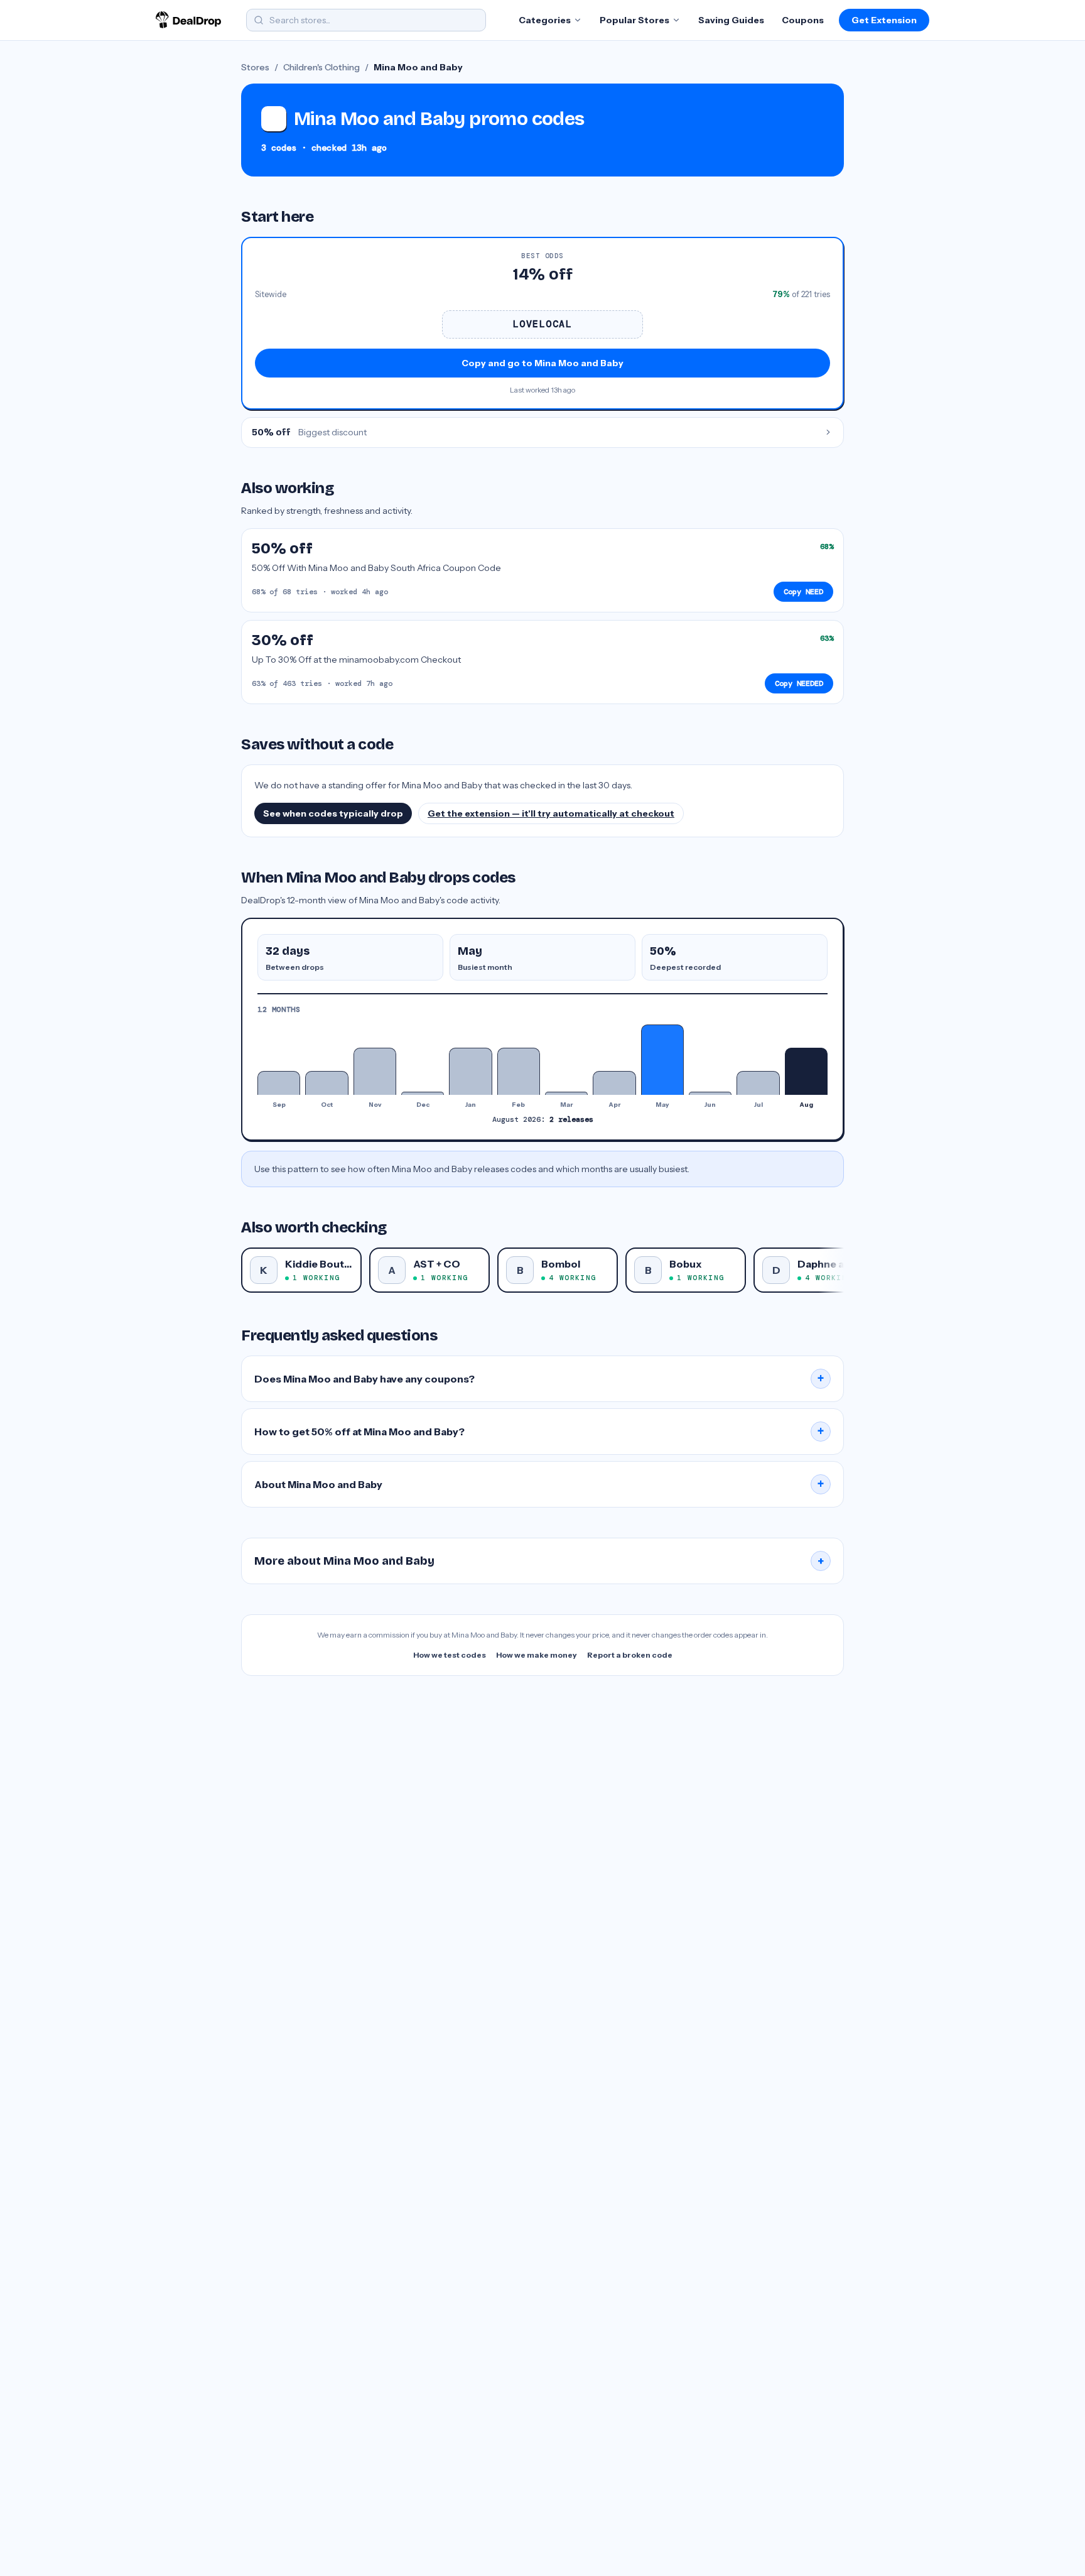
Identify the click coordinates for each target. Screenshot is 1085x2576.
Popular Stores (634, 20)
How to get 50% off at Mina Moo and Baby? (539, 1432)
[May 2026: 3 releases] (662, 1060)
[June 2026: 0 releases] (710, 1093)
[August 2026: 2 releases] (806, 1071)
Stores (255, 67)
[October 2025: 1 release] (327, 1083)
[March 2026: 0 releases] (566, 1093)
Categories (545, 20)
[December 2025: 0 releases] (423, 1093)
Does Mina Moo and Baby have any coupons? (539, 1379)
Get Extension (884, 20)
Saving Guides (731, 20)
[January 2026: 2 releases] (470, 1071)
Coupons (803, 20)
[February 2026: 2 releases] (519, 1071)
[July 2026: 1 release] (758, 1083)
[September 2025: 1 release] (279, 1083)
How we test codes (450, 1655)
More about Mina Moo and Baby (539, 1561)
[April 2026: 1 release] (614, 1083)
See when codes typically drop (333, 813)
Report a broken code (630, 1655)
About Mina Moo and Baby (539, 1484)
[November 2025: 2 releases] (375, 1071)
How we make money (537, 1655)
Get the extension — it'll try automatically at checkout (551, 813)
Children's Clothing (321, 67)
